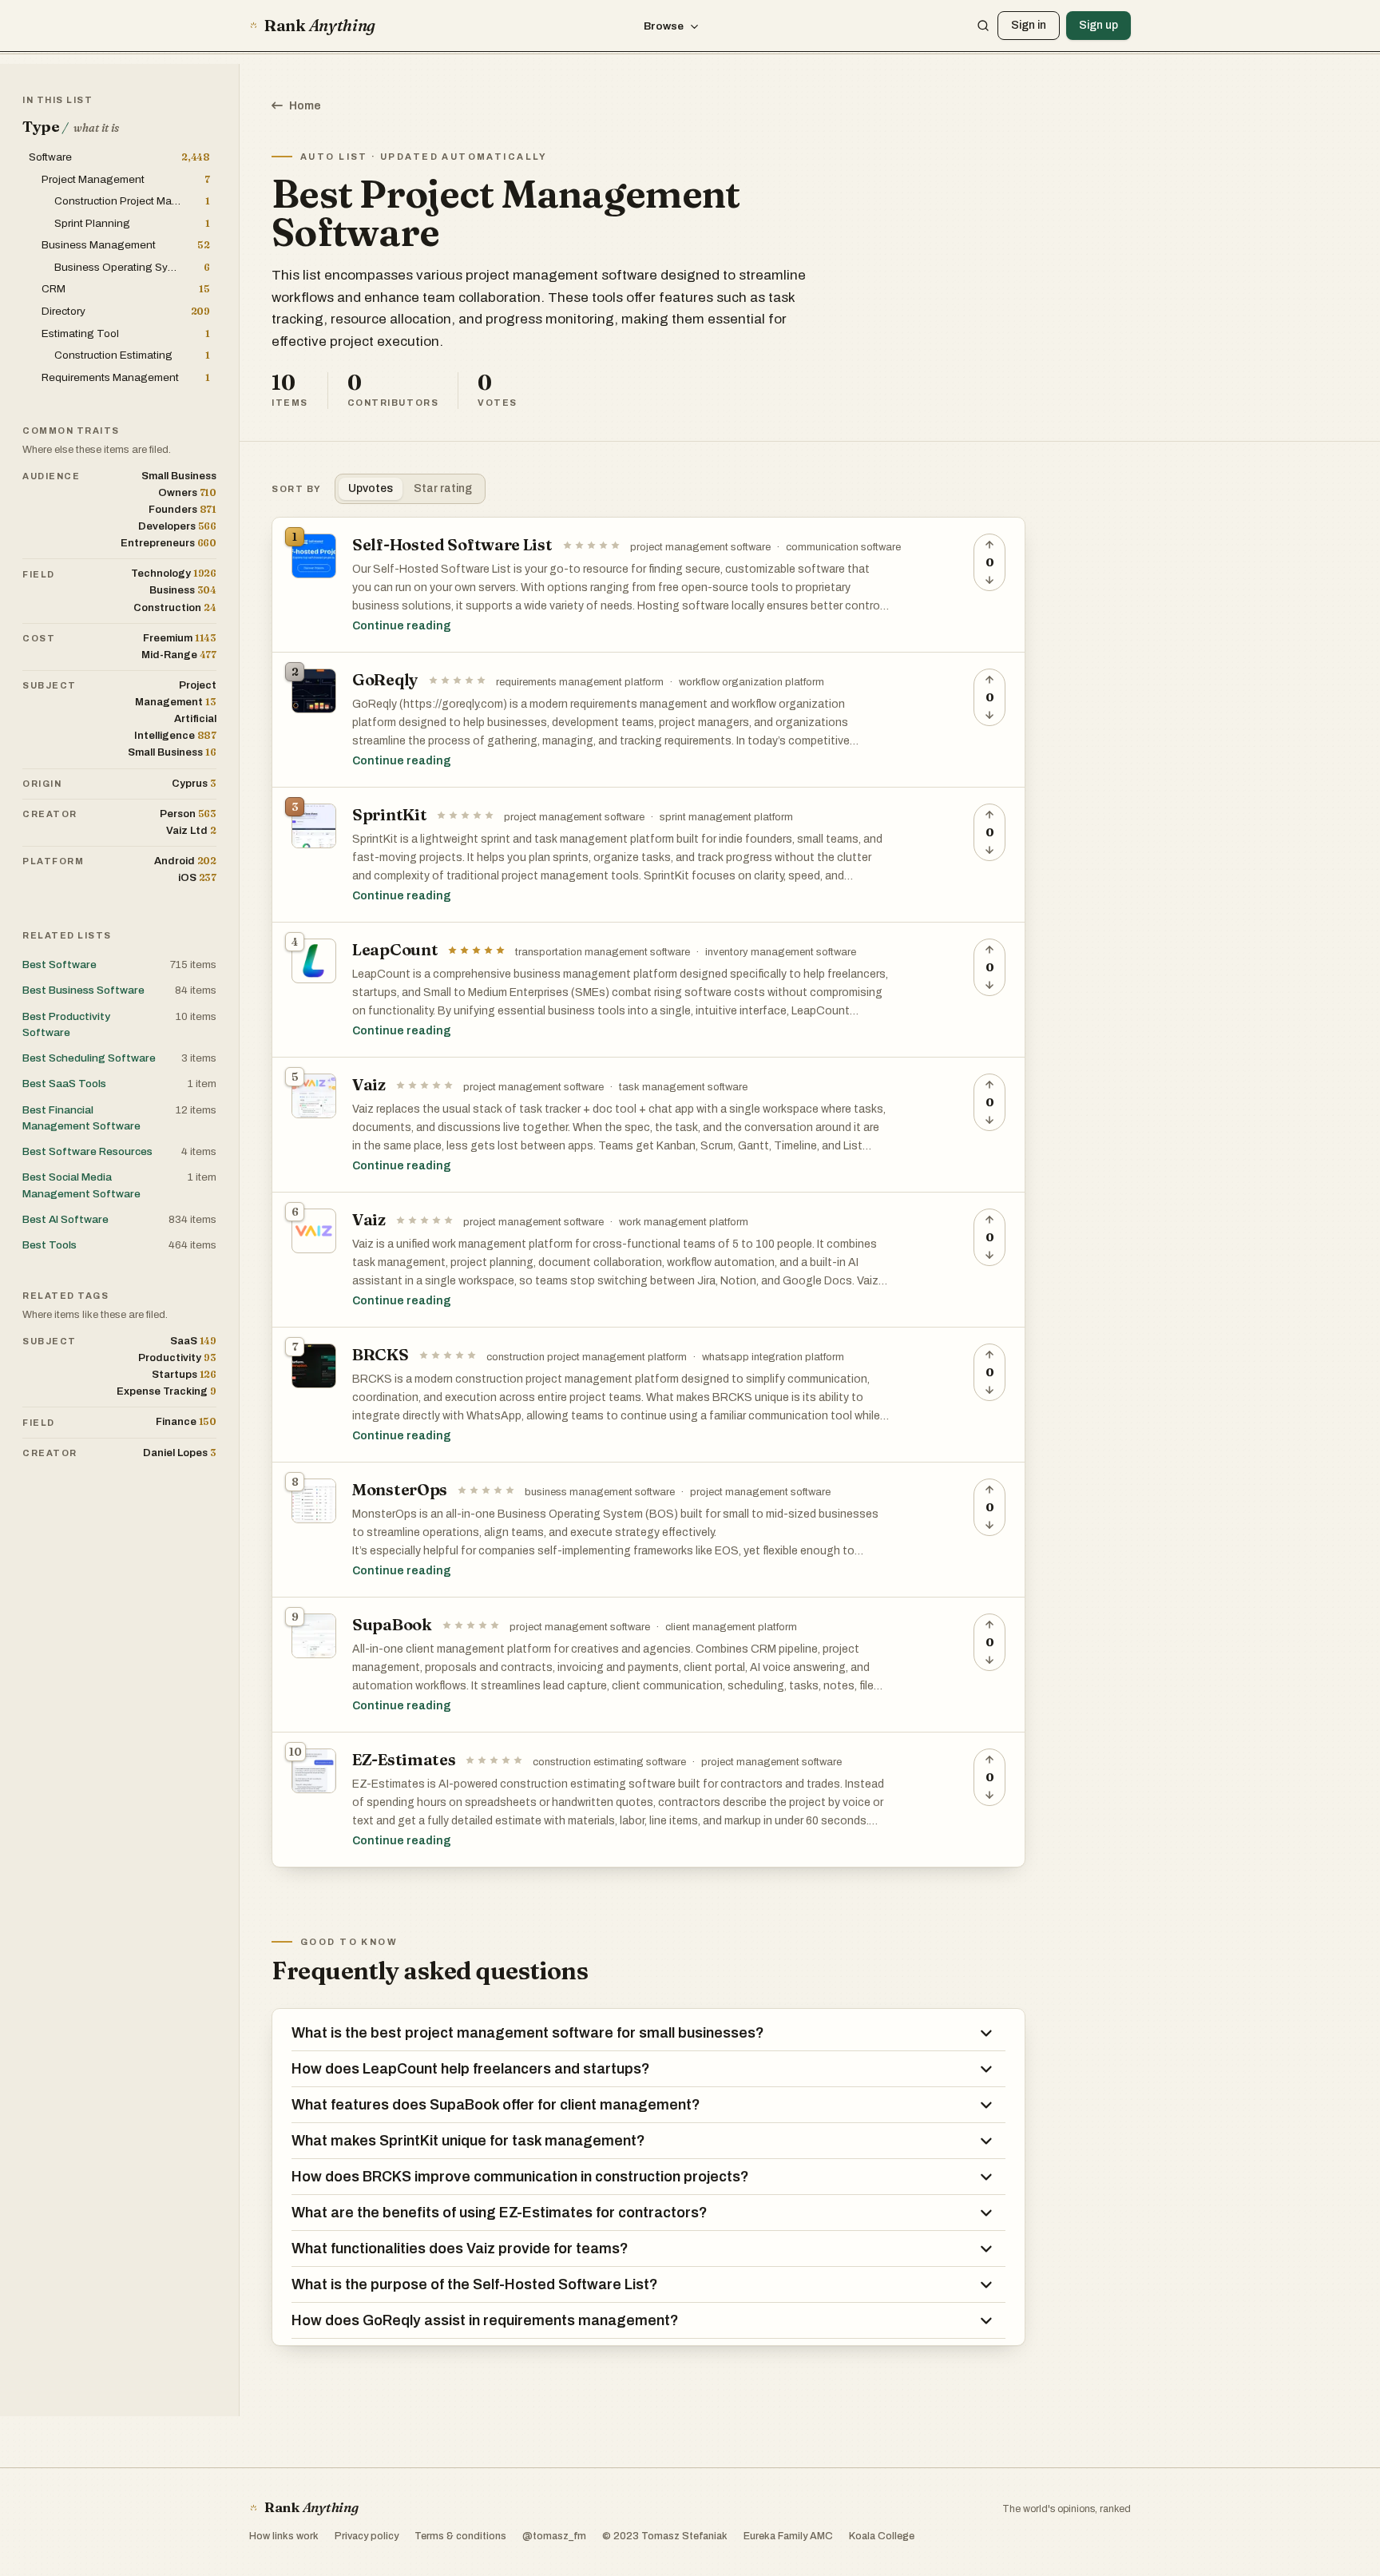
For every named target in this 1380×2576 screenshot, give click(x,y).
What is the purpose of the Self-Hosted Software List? (475, 2284)
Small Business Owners (179, 484)
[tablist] (410, 489)
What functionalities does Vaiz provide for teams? (460, 2249)
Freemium (180, 638)
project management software (700, 547)
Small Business (172, 752)
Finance (186, 1421)
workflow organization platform (751, 682)
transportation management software (603, 952)
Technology (174, 573)
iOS (197, 877)
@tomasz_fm (554, 2536)
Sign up (1098, 25)
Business (183, 590)
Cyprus (194, 783)
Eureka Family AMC (788, 2536)
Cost (39, 638)
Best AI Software (65, 1219)
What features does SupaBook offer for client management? (496, 2105)
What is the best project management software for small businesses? (528, 2033)
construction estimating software (609, 1762)
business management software (600, 1492)
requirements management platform (580, 682)
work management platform (684, 1222)
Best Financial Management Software (81, 1118)
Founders (182, 509)
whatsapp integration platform (773, 1357)
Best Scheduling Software (89, 1058)
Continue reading (402, 626)
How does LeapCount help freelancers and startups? (471, 2069)
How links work (284, 2536)
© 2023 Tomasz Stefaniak (665, 2536)
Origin (42, 784)
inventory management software (781, 952)
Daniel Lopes (180, 1453)
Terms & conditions (460, 2536)
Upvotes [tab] (371, 488)
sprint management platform (726, 817)
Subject (50, 685)
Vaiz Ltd (191, 830)
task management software (683, 1087)
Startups (184, 1374)
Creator (50, 814)
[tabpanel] (648, 1192)
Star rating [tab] (443, 488)
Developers (177, 526)
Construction (175, 607)
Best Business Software (83, 990)
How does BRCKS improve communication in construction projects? (520, 2177)
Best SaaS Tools (64, 1084)
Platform (53, 861)
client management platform (731, 1627)
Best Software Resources (87, 1151)
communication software (843, 547)
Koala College (882, 2536)
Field (39, 574)
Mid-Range (179, 655)
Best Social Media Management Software (81, 1185)
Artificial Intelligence (175, 727)
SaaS (193, 1341)
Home (305, 106)
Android (185, 861)
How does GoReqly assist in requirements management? (485, 2320)
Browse (664, 26)
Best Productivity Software (66, 1024)
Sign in (1029, 25)
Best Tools (50, 1245)
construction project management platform (587, 1357)
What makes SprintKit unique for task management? (468, 2141)
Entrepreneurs (169, 543)
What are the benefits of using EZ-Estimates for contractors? (500, 2213)
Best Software (59, 965)
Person (188, 814)
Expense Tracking (167, 1391)
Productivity (177, 1357)
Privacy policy (367, 2536)
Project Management (176, 694)
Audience (51, 476)
